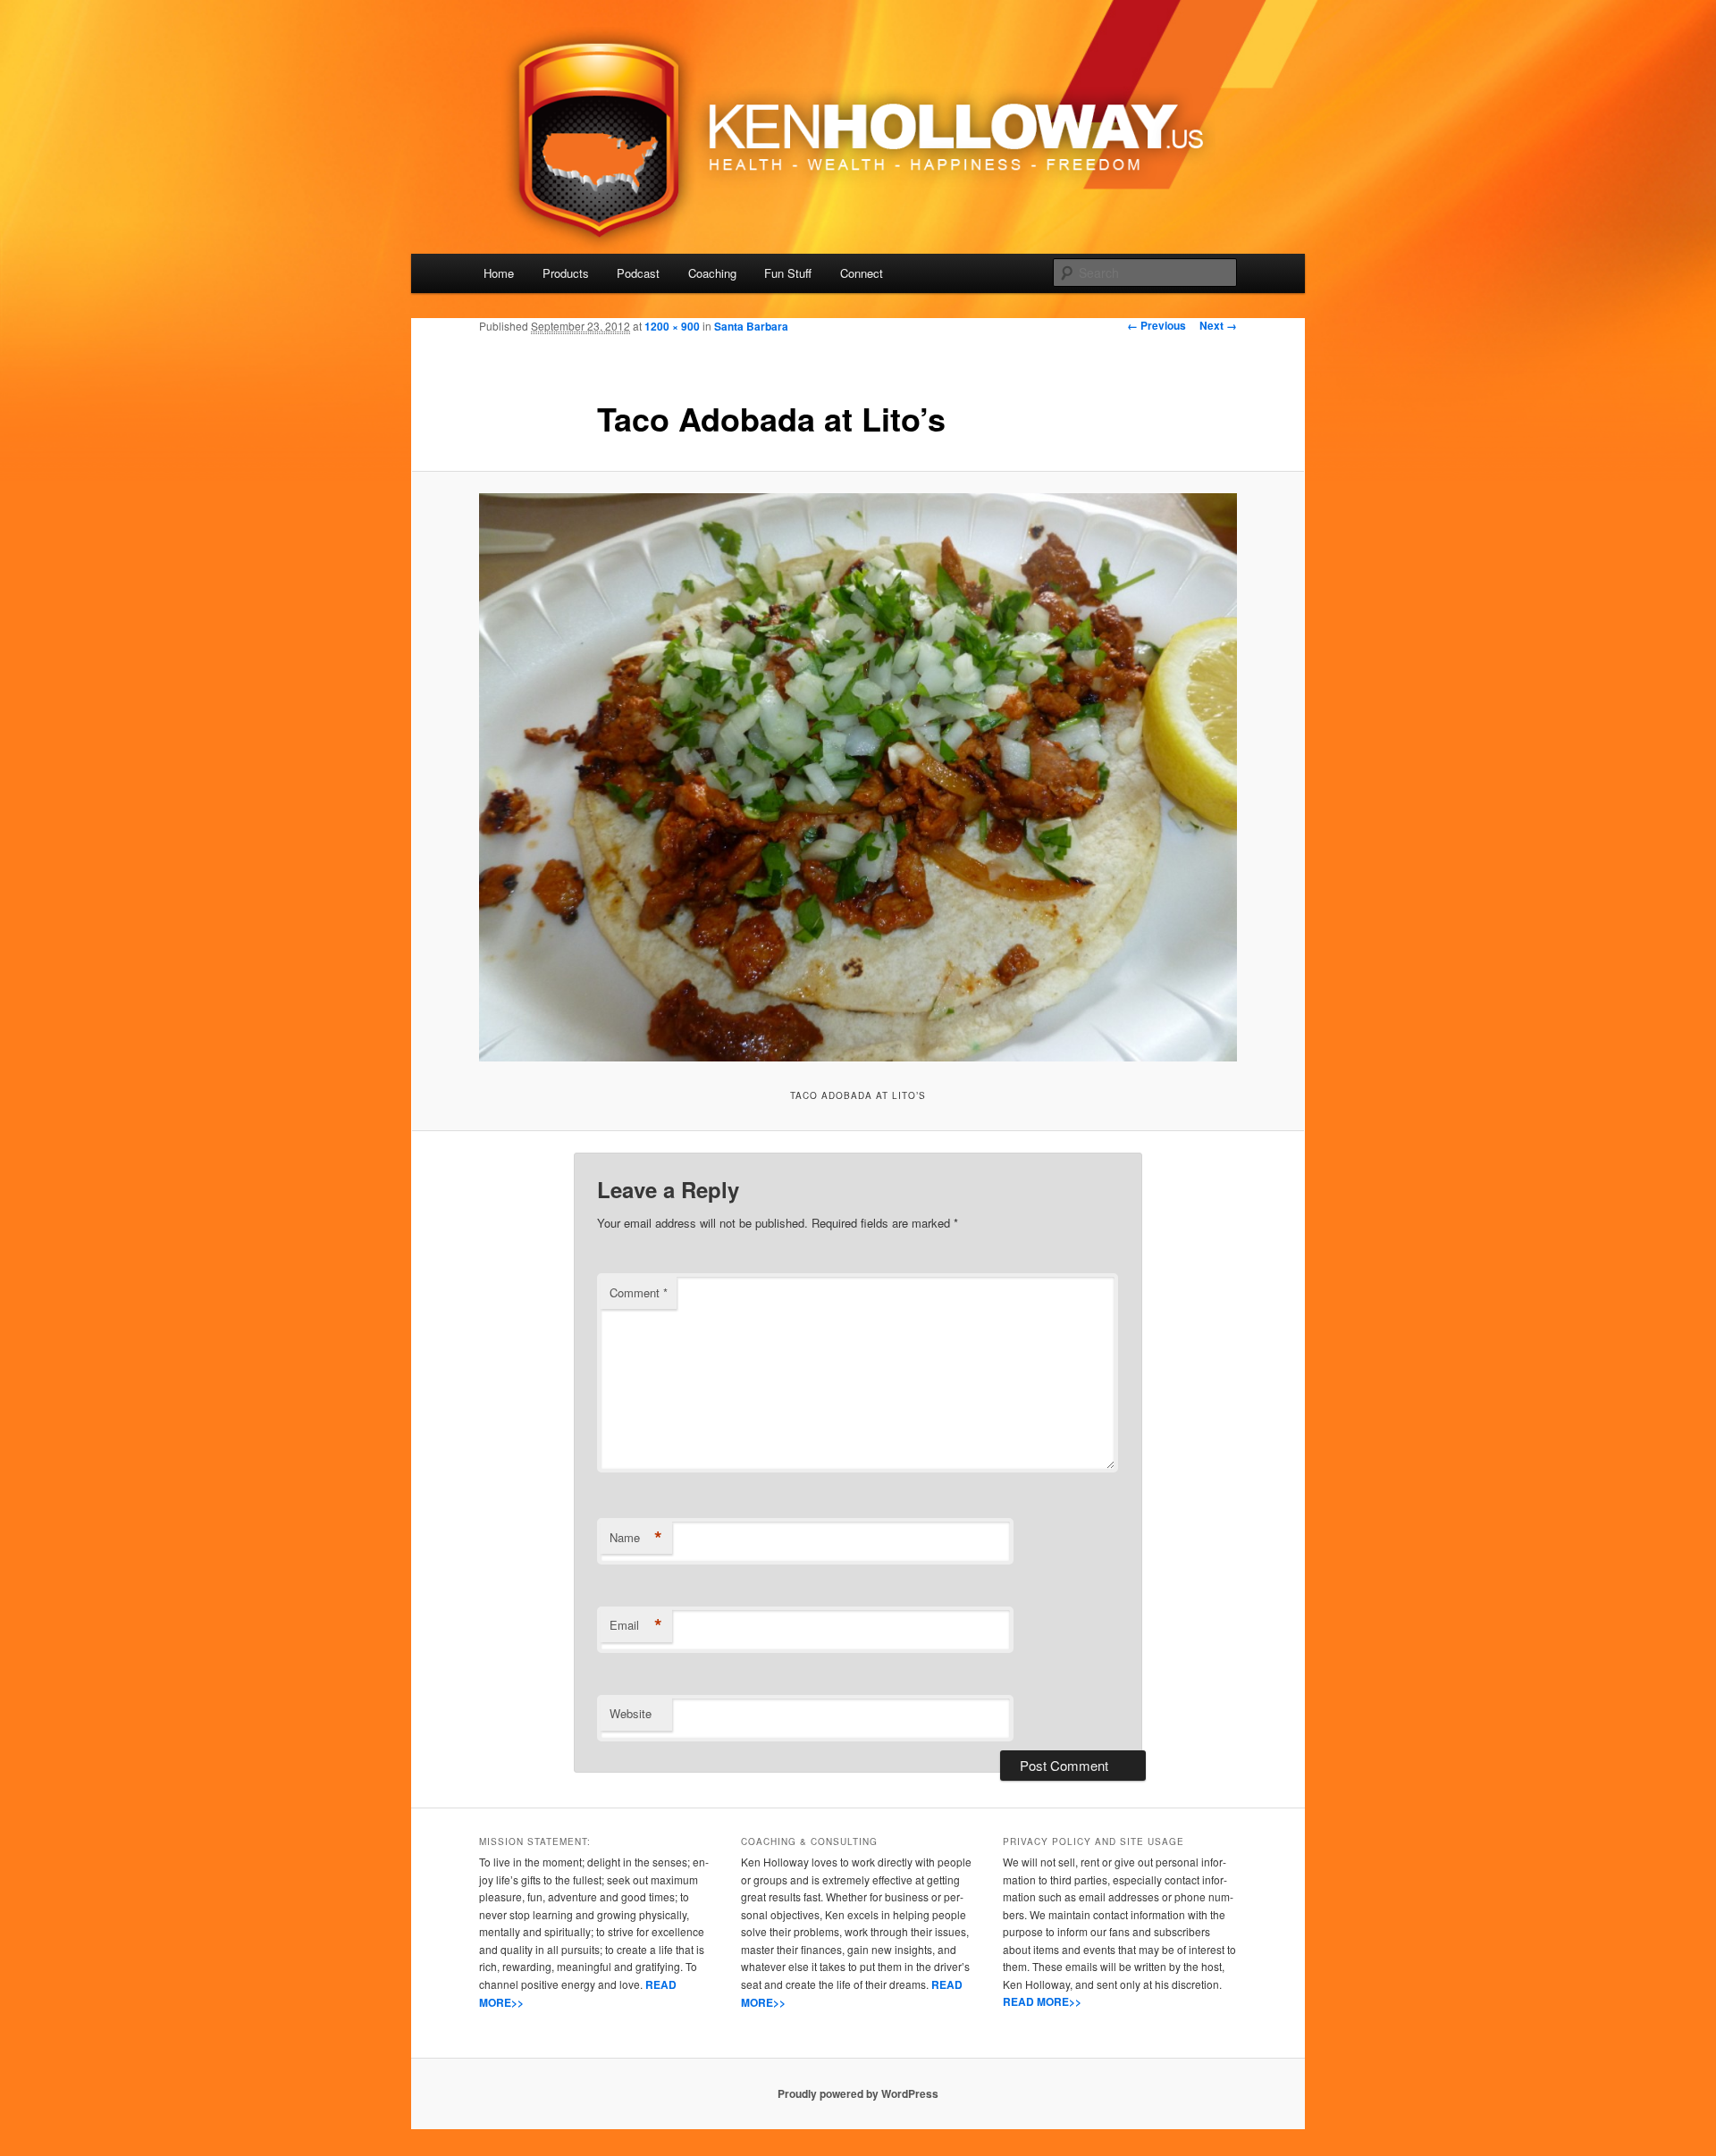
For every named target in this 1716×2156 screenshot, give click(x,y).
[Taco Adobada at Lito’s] (858, 777)
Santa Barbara (751, 326)
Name (636, 1538)
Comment (639, 1292)
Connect (862, 273)
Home (499, 273)
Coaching (712, 273)
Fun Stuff (788, 273)
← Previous (1157, 325)
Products (566, 273)
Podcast (638, 273)
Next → (1218, 325)
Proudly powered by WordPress (858, 2093)
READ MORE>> (1042, 2001)
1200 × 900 (672, 326)
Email (636, 1625)
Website (631, 1713)
